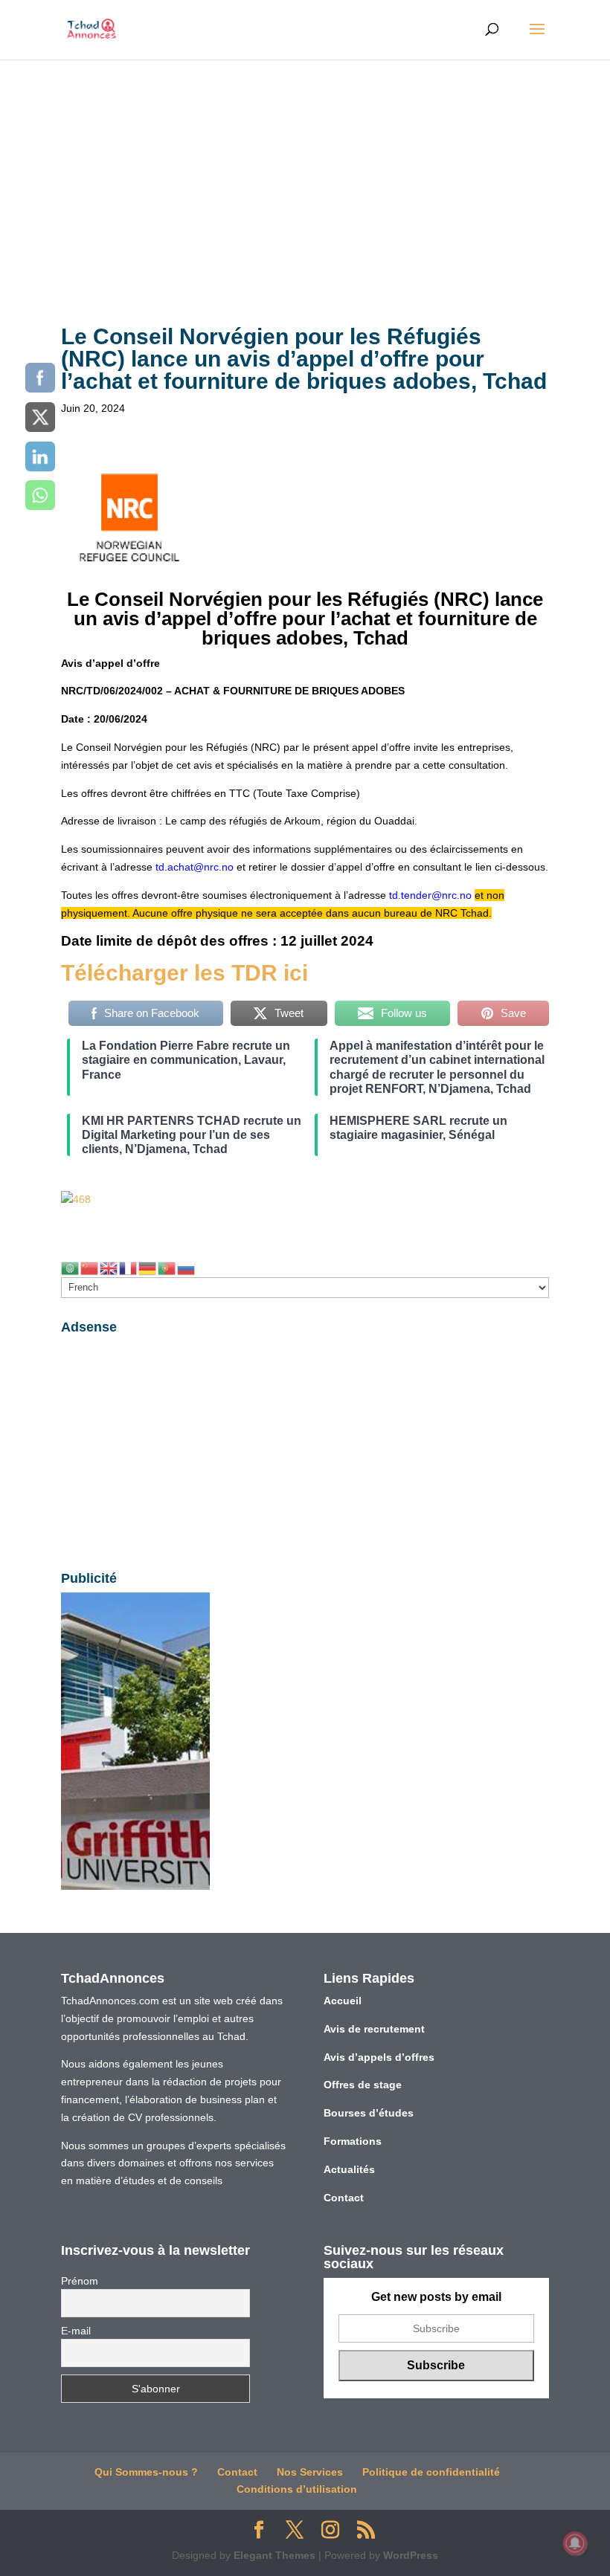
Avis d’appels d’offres (379, 2057)
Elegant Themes (274, 2555)
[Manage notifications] (575, 2543)
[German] (148, 1267)
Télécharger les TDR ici (184, 973)
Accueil (343, 2001)
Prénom (80, 2281)
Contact (344, 2198)
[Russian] (187, 1267)
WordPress (411, 2555)
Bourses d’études (369, 2113)
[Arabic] (71, 1267)
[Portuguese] (167, 1267)
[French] (129, 1267)
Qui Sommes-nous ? (146, 2472)
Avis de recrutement (374, 2029)
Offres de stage (363, 2085)
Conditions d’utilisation (297, 2489)
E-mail (76, 2331)
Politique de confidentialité (431, 2472)
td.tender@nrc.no (430, 895)
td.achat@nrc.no (195, 867)
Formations (353, 2141)
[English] (109, 1267)
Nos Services (310, 2472)
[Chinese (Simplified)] (90, 1267)
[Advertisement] (305, 171)
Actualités (349, 2169)
